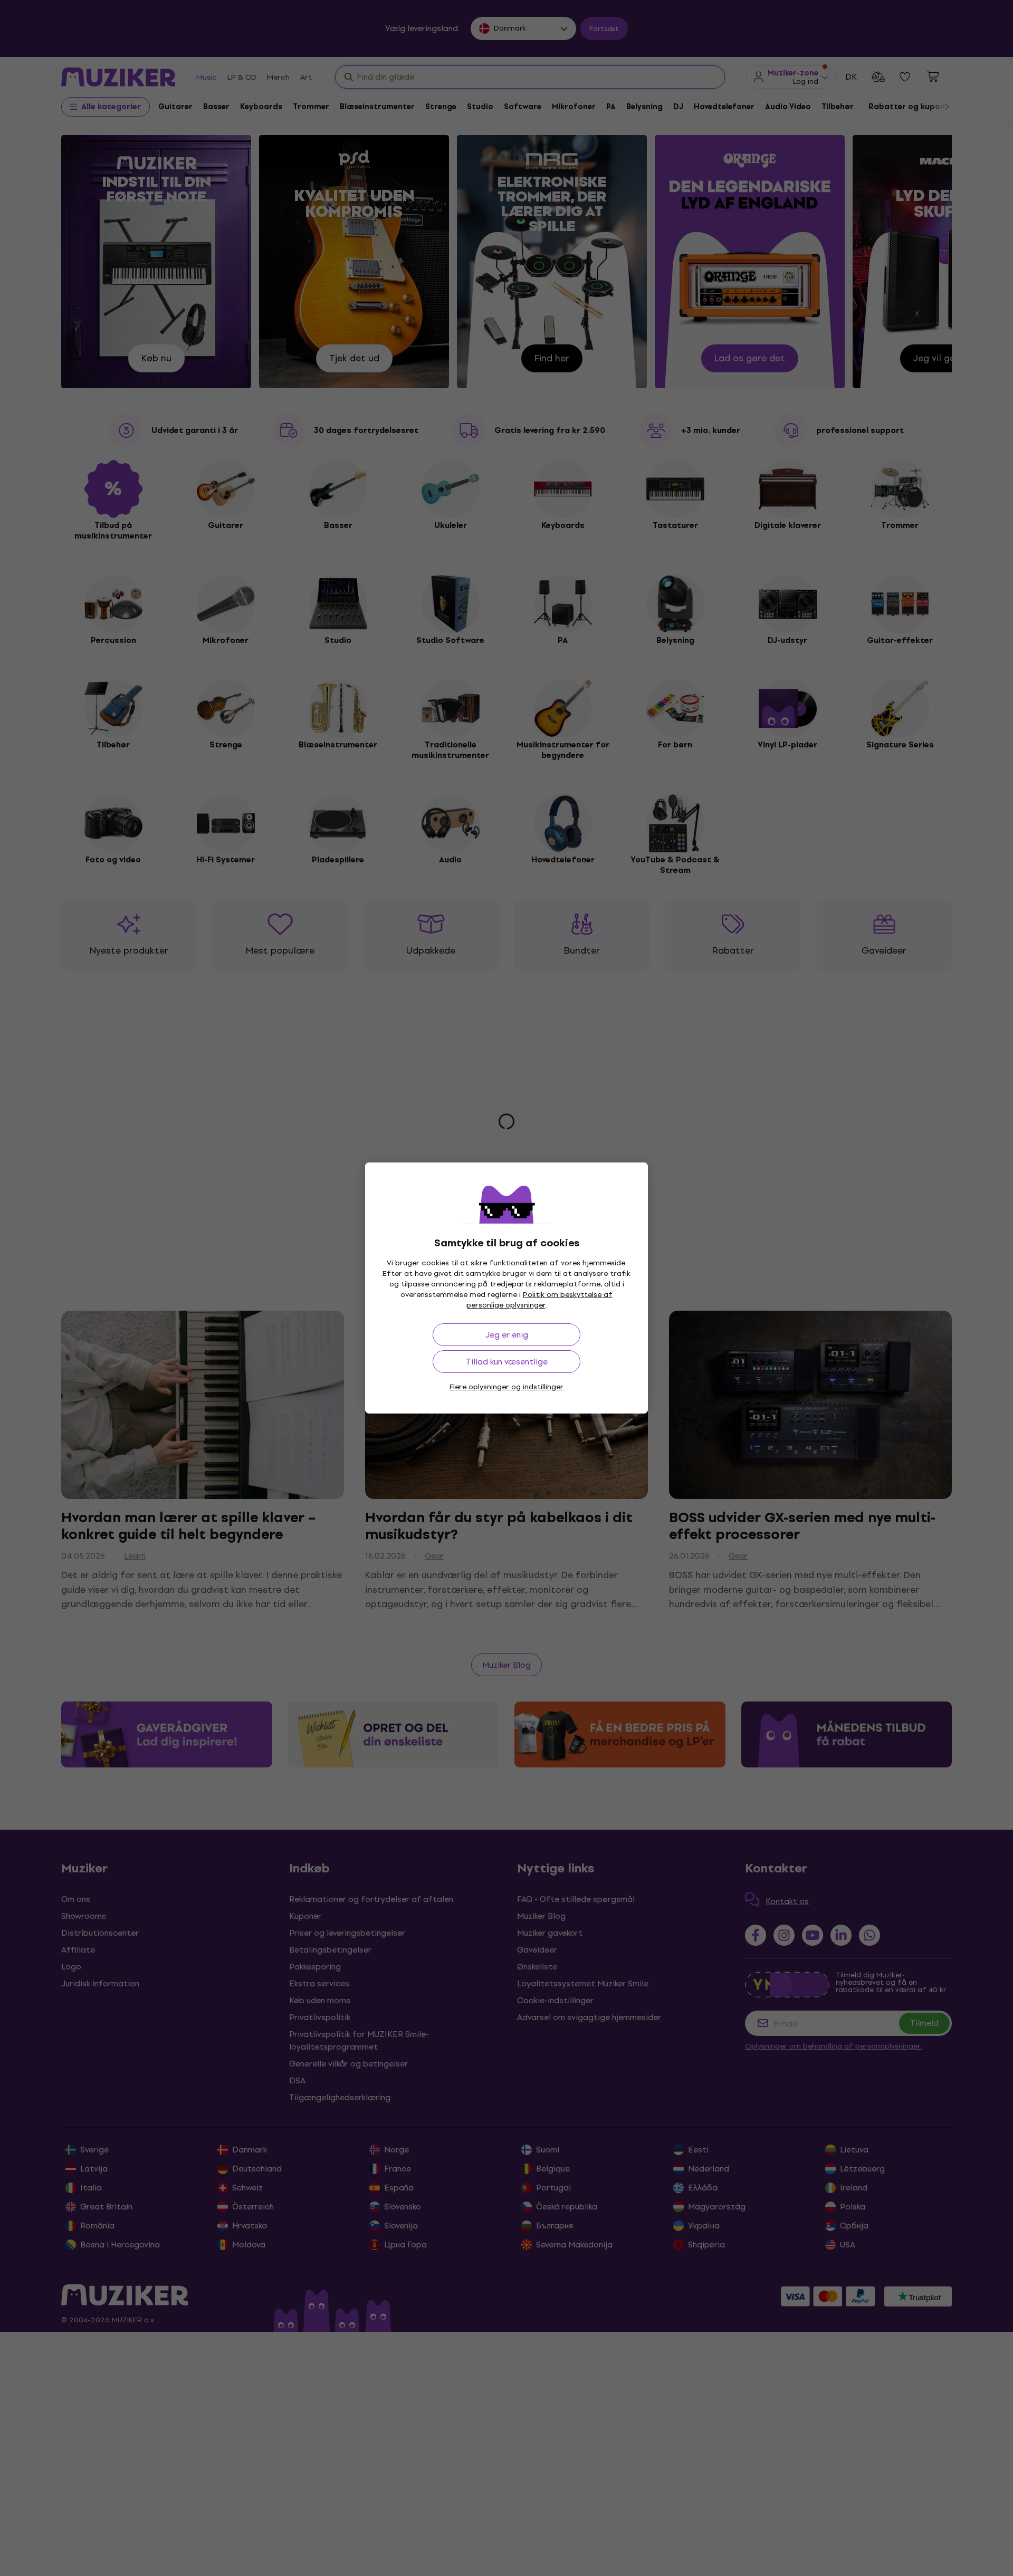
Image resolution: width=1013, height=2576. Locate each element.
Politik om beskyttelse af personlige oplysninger (540, 1300)
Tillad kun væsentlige (507, 1362)
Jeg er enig (507, 1335)
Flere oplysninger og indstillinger (506, 1387)
